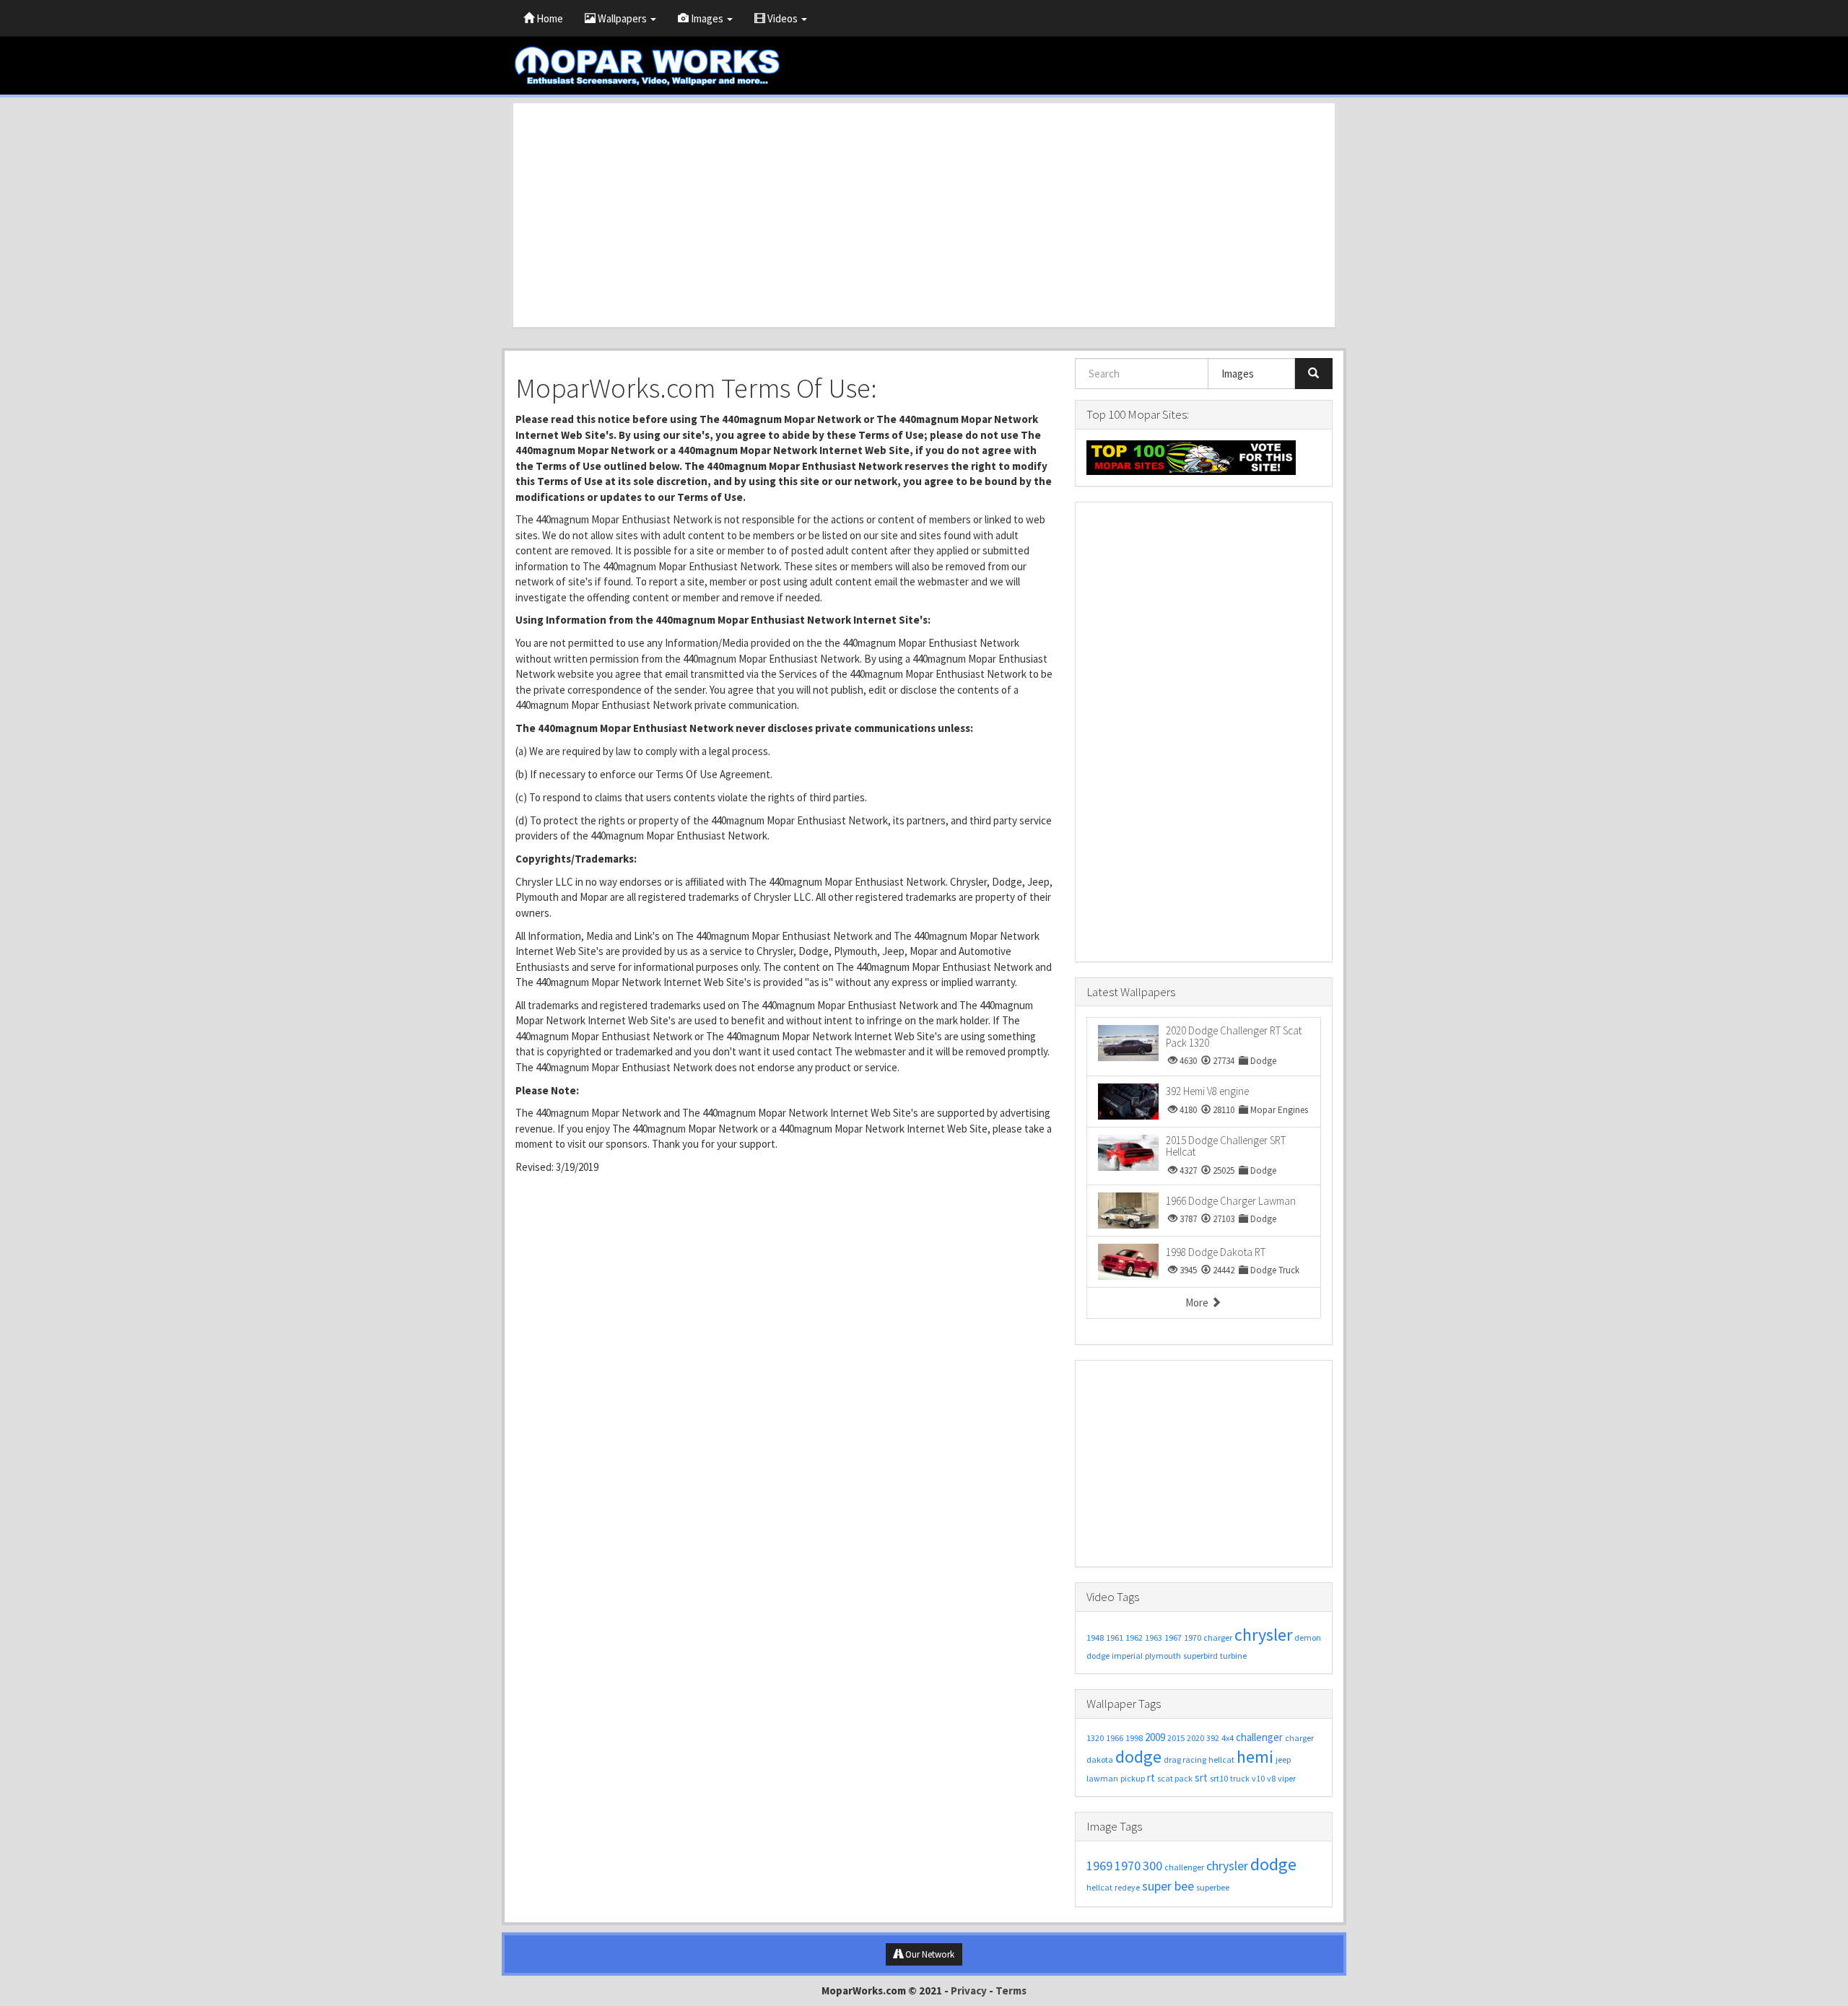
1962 (1134, 1637)
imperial (1127, 1656)
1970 (1193, 1637)
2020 (1195, 1738)
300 (1152, 1866)
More (1198, 1303)
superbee (1213, 1887)
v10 (1258, 1778)
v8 (1271, 1778)
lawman (1102, 1778)
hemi (1255, 1757)
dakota (1100, 1759)
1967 (1173, 1637)
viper (1287, 1778)
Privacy (969, 1990)
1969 (1099, 1866)
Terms (1011, 1990)
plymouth (1163, 1656)
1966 (1115, 1738)
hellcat (1221, 1759)
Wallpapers (622, 18)
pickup (1133, 1778)
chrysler (1263, 1635)
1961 (1115, 1637)
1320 (1095, 1738)
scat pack (1175, 1778)
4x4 (1228, 1738)
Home (549, 18)
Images (707, 18)
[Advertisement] (924, 215)
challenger (1259, 1737)
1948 (1095, 1637)
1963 (1154, 1637)
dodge (1098, 1656)
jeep (1283, 1759)
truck (1240, 1778)
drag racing (1185, 1759)
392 (1213, 1738)
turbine (1233, 1656)
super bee (1168, 1886)
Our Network (929, 1954)
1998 (1134, 1738)
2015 (1176, 1738)
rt (1151, 1778)
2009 (1155, 1737)
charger (1218, 1637)
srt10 (1219, 1778)
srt (1201, 1778)
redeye (1127, 1887)
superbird (1200, 1656)
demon (1308, 1637)
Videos (783, 18)
